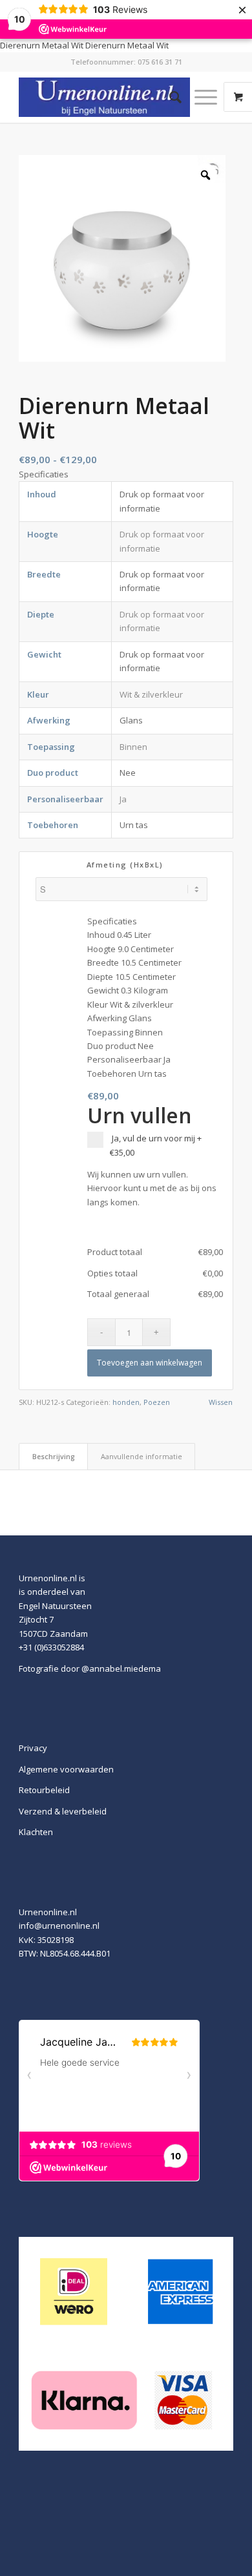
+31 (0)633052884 (51, 1647)
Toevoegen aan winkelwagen (150, 1363)
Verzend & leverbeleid (63, 1811)
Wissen (221, 1402)
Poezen (157, 1402)
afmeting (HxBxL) (125, 865)
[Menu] (199, 97)
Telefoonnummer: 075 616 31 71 (126, 62)
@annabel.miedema (121, 1668)
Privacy (33, 1748)
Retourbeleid (44, 1790)
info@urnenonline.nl (59, 1926)
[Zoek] (169, 97)
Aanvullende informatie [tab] (142, 1456)
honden (126, 1402)
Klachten (36, 1832)
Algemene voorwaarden (66, 1769)
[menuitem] (169, 97)
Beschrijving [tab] (54, 1456)
